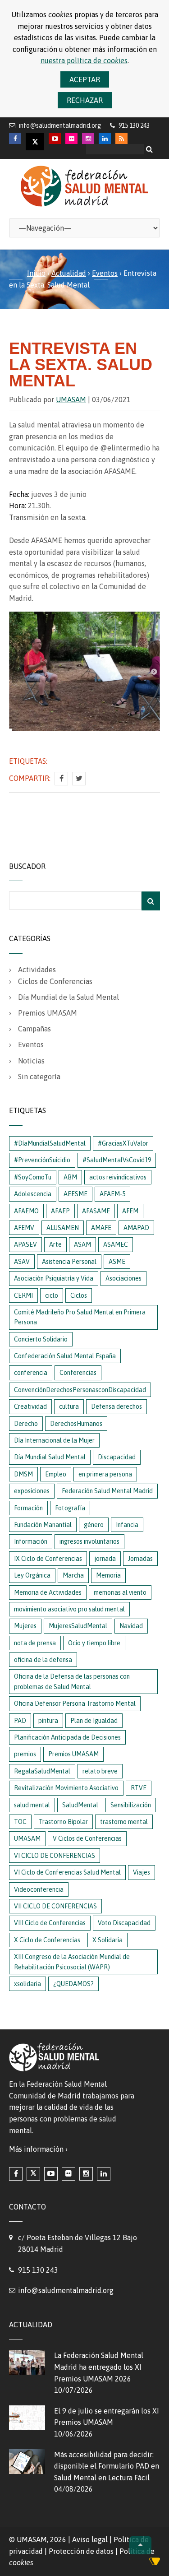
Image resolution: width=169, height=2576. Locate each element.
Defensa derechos (116, 1406)
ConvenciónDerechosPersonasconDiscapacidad (80, 1390)
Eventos (105, 273)
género (94, 1525)
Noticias (31, 1061)
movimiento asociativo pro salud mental (69, 1609)
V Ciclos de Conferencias (87, 1838)
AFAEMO (26, 1211)
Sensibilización (131, 1805)
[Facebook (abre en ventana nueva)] (16, 2174)
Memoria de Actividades (48, 1592)
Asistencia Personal (69, 1262)
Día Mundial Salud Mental (50, 1457)
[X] (35, 142)
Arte (55, 1244)
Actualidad (69, 273)
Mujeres (25, 1626)
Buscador (27, 866)
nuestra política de (84, 60)
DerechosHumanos (76, 1424)
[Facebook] (15, 139)
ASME (117, 1262)
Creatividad (30, 1406)
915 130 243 (38, 2270)
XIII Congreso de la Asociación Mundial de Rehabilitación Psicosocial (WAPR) (72, 1962)
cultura (69, 1406)
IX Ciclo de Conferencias (48, 1559)
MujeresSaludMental (78, 1626)
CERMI (23, 1295)
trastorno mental (124, 1822)
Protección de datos (81, 2551)
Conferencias (78, 1373)
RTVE (139, 1788)
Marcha (73, 1575)
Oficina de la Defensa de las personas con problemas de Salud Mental (72, 1681)
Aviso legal (90, 2539)
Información (31, 1541)
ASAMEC (116, 1244)
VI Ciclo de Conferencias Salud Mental (67, 1872)
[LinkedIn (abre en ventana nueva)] (104, 2174)
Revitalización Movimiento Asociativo (66, 1788)
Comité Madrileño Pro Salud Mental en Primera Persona (80, 1317)
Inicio (36, 273)
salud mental (32, 1805)
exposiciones (32, 1491)
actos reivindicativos (118, 1177)
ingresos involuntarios (89, 1541)
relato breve (100, 1771)
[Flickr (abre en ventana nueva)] (69, 2174)
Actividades (37, 970)
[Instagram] (88, 139)
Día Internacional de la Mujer (54, 1440)
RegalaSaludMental (42, 1771)
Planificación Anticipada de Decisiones (67, 1737)
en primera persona (105, 1474)
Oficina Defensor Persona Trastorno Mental (75, 1703)
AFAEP (60, 1211)
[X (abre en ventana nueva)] (33, 2174)
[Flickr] (71, 139)
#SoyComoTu (33, 1177)
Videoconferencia (39, 1889)
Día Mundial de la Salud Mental (69, 997)
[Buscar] (151, 149)
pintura (48, 1721)
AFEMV (24, 1228)
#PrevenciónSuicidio (42, 1160)
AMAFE (101, 1228)
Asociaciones (123, 1278)
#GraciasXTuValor (123, 1143)
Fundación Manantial (43, 1525)
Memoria (108, 1575)
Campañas (34, 1029)
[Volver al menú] (140, 2545)
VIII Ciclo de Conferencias (50, 1923)
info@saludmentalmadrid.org (60, 125)
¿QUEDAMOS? (73, 1984)
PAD (20, 1721)
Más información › (38, 2149)
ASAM (82, 1244)
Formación (28, 1508)
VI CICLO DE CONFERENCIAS (55, 1856)
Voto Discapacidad (124, 1923)
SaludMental (80, 1805)
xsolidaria (27, 1984)
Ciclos (79, 1295)
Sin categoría (39, 1077)
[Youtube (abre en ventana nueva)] (51, 2174)
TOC (20, 1822)
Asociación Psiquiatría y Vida (54, 1278)
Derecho (26, 1424)
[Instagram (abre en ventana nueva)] (86, 2174)
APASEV (25, 1244)
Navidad (131, 1626)
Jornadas (140, 1559)
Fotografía (70, 1508)
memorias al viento (120, 1592)
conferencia (31, 1373)
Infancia (127, 1525)
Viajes (142, 1872)
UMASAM (71, 399)
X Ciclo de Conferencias (47, 1940)
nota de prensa (35, 1643)
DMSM (23, 1474)
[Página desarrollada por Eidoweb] (155, 2563)
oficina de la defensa (43, 1660)
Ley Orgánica (32, 1575)
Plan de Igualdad (94, 1721)
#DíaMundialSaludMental (50, 1143)
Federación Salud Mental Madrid (107, 1491)
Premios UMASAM (48, 1013)
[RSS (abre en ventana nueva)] (121, 139)
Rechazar (85, 100)
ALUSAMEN (63, 1228)
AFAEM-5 (112, 1194)
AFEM (130, 1211)
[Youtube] (55, 139)
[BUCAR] (151, 901)
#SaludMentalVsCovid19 (117, 1160)
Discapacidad (117, 1457)
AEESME (75, 1194)
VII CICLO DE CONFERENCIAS (55, 1906)
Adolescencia (33, 1194)
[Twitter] (79, 779)
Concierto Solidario (41, 1339)
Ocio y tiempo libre (94, 1643)
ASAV (22, 1262)
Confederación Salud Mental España (65, 1356)
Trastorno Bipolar (63, 1822)
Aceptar (85, 79)
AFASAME (96, 1211)
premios (25, 1754)
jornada (105, 1559)
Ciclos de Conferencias (55, 981)
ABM (70, 1177)
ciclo (52, 1295)
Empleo (56, 1474)
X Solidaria (107, 1940)
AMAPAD (136, 1228)
